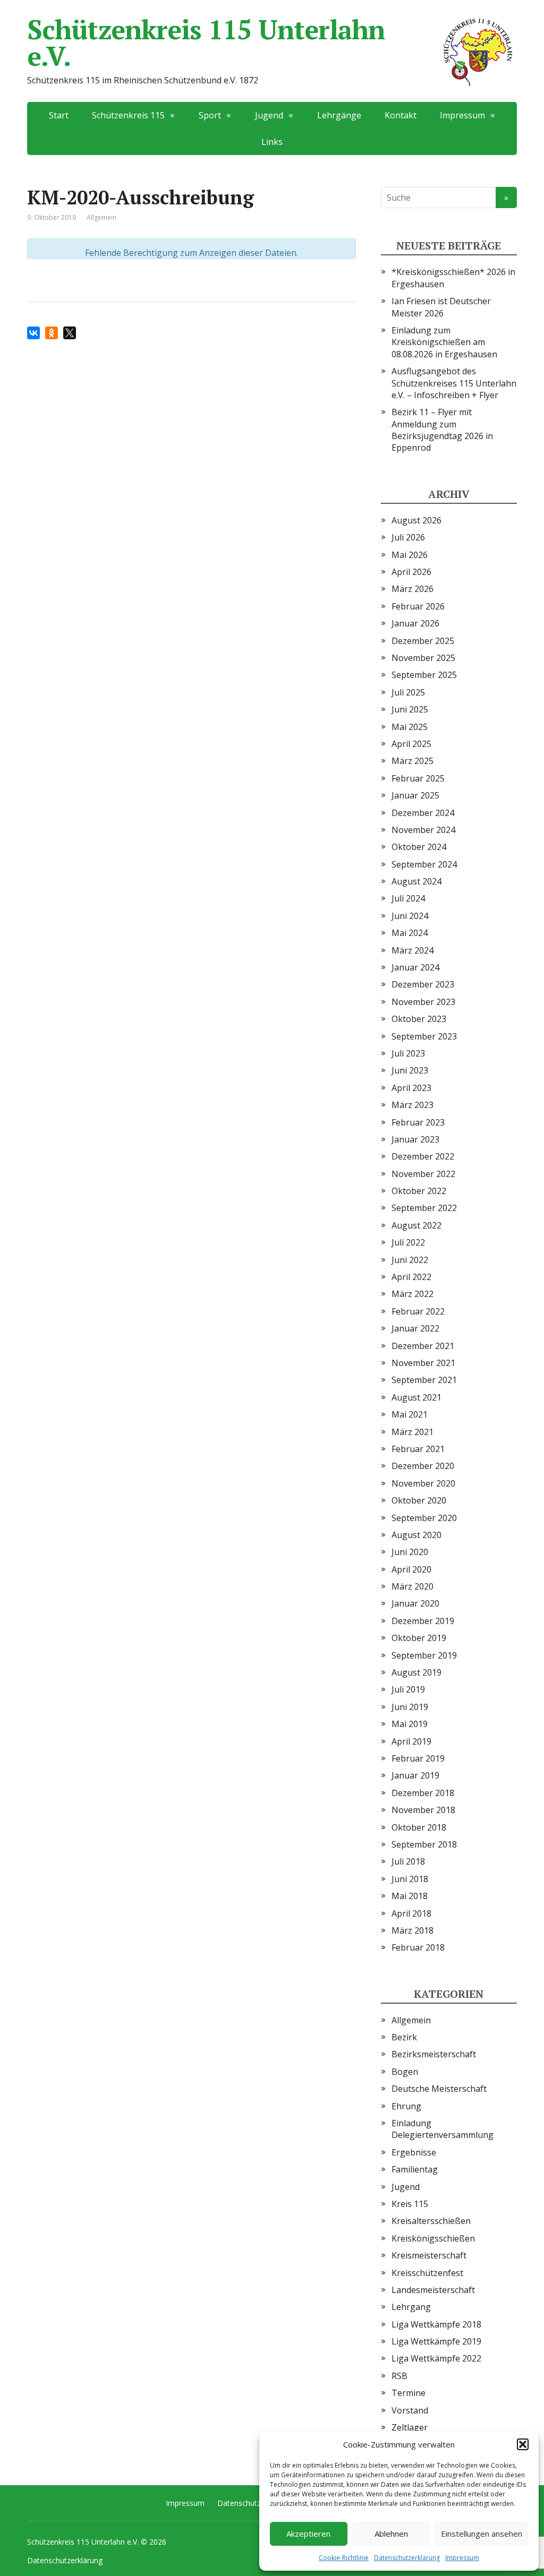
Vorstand (410, 2410)
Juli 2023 (408, 1053)
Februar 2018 (418, 1947)
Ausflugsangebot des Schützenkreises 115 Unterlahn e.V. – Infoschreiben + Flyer (454, 383)
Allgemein (411, 2020)
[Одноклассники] (52, 333)
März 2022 (413, 1294)
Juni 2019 (410, 1707)
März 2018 (413, 1930)
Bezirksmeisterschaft (434, 2054)
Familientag (415, 2169)
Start (59, 115)
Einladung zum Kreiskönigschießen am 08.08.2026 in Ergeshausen (444, 342)
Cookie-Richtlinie (344, 2558)
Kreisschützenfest (427, 2273)
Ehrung (406, 2106)
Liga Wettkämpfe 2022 (436, 2358)
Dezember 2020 (423, 1466)
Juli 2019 (408, 1689)
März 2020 (413, 1586)
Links (272, 142)
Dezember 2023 (423, 984)
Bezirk (404, 2037)
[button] (523, 2444)
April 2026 (411, 572)
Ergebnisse (414, 2152)
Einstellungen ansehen (482, 2534)
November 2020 (423, 1483)
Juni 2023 (410, 1070)
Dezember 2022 (423, 1156)
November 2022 (423, 1174)
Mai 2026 (410, 555)
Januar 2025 (415, 795)
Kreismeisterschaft (429, 2255)
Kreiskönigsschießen (433, 2238)
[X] (70, 333)
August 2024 (416, 881)
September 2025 (424, 675)
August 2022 (416, 1225)
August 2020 (416, 1535)
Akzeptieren (308, 2534)
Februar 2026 (418, 606)
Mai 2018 (410, 1896)
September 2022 (424, 1208)
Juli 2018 (408, 1861)
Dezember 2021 (423, 1346)
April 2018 (411, 1913)
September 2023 (424, 1036)
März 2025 (413, 761)
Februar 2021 (418, 1449)
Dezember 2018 (423, 1793)
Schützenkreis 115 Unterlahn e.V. (206, 42)
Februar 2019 (418, 1758)
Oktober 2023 (419, 1019)
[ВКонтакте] (33, 333)
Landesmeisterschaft (433, 2290)
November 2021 (423, 1363)
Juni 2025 (410, 709)
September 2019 (424, 1655)
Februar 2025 (418, 778)
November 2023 (423, 1002)
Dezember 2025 (423, 641)
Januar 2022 (415, 1328)
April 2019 (411, 1741)
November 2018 (423, 1810)
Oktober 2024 (419, 847)
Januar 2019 (415, 1775)
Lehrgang (411, 2307)
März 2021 (413, 1432)
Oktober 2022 (419, 1191)
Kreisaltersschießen (431, 2221)
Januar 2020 (415, 1603)
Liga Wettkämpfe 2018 (436, 2324)
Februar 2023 (418, 1122)
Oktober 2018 (419, 1827)
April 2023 (411, 1088)
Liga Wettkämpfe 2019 (436, 2341)
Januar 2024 (415, 967)
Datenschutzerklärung (407, 2558)
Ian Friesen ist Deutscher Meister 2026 (441, 307)
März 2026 (413, 589)
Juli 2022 (408, 1242)
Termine (409, 2393)
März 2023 (413, 1105)
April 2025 (411, 744)
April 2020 (411, 1569)
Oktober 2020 (419, 1500)
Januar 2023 (415, 1139)
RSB (399, 2376)
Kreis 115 (410, 2204)
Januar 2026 (415, 623)
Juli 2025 (408, 692)
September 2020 (424, 1518)
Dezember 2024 (423, 813)
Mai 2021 (410, 1414)
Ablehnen (391, 2534)
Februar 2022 (418, 1311)
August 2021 (416, 1397)
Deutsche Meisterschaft (439, 2089)
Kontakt (401, 115)
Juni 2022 (410, 1260)
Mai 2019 (410, 1724)
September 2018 (424, 1844)
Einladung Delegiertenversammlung (443, 2129)
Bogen (405, 2072)
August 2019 (416, 1672)
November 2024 (423, 830)
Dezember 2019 (423, 1621)
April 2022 (411, 1277)
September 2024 (424, 864)
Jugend (406, 2187)
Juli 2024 (408, 898)
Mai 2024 (410, 933)
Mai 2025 (410, 727)
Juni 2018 (410, 1879)
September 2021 (424, 1380)
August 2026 (416, 520)
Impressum (462, 2558)
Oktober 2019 (419, 1638)
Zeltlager (410, 2427)
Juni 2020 (410, 1552)
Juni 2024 (410, 916)
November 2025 (423, 658)
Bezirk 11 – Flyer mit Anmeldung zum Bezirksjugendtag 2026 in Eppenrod (442, 430)
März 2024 (413, 950)
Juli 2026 (408, 537)
